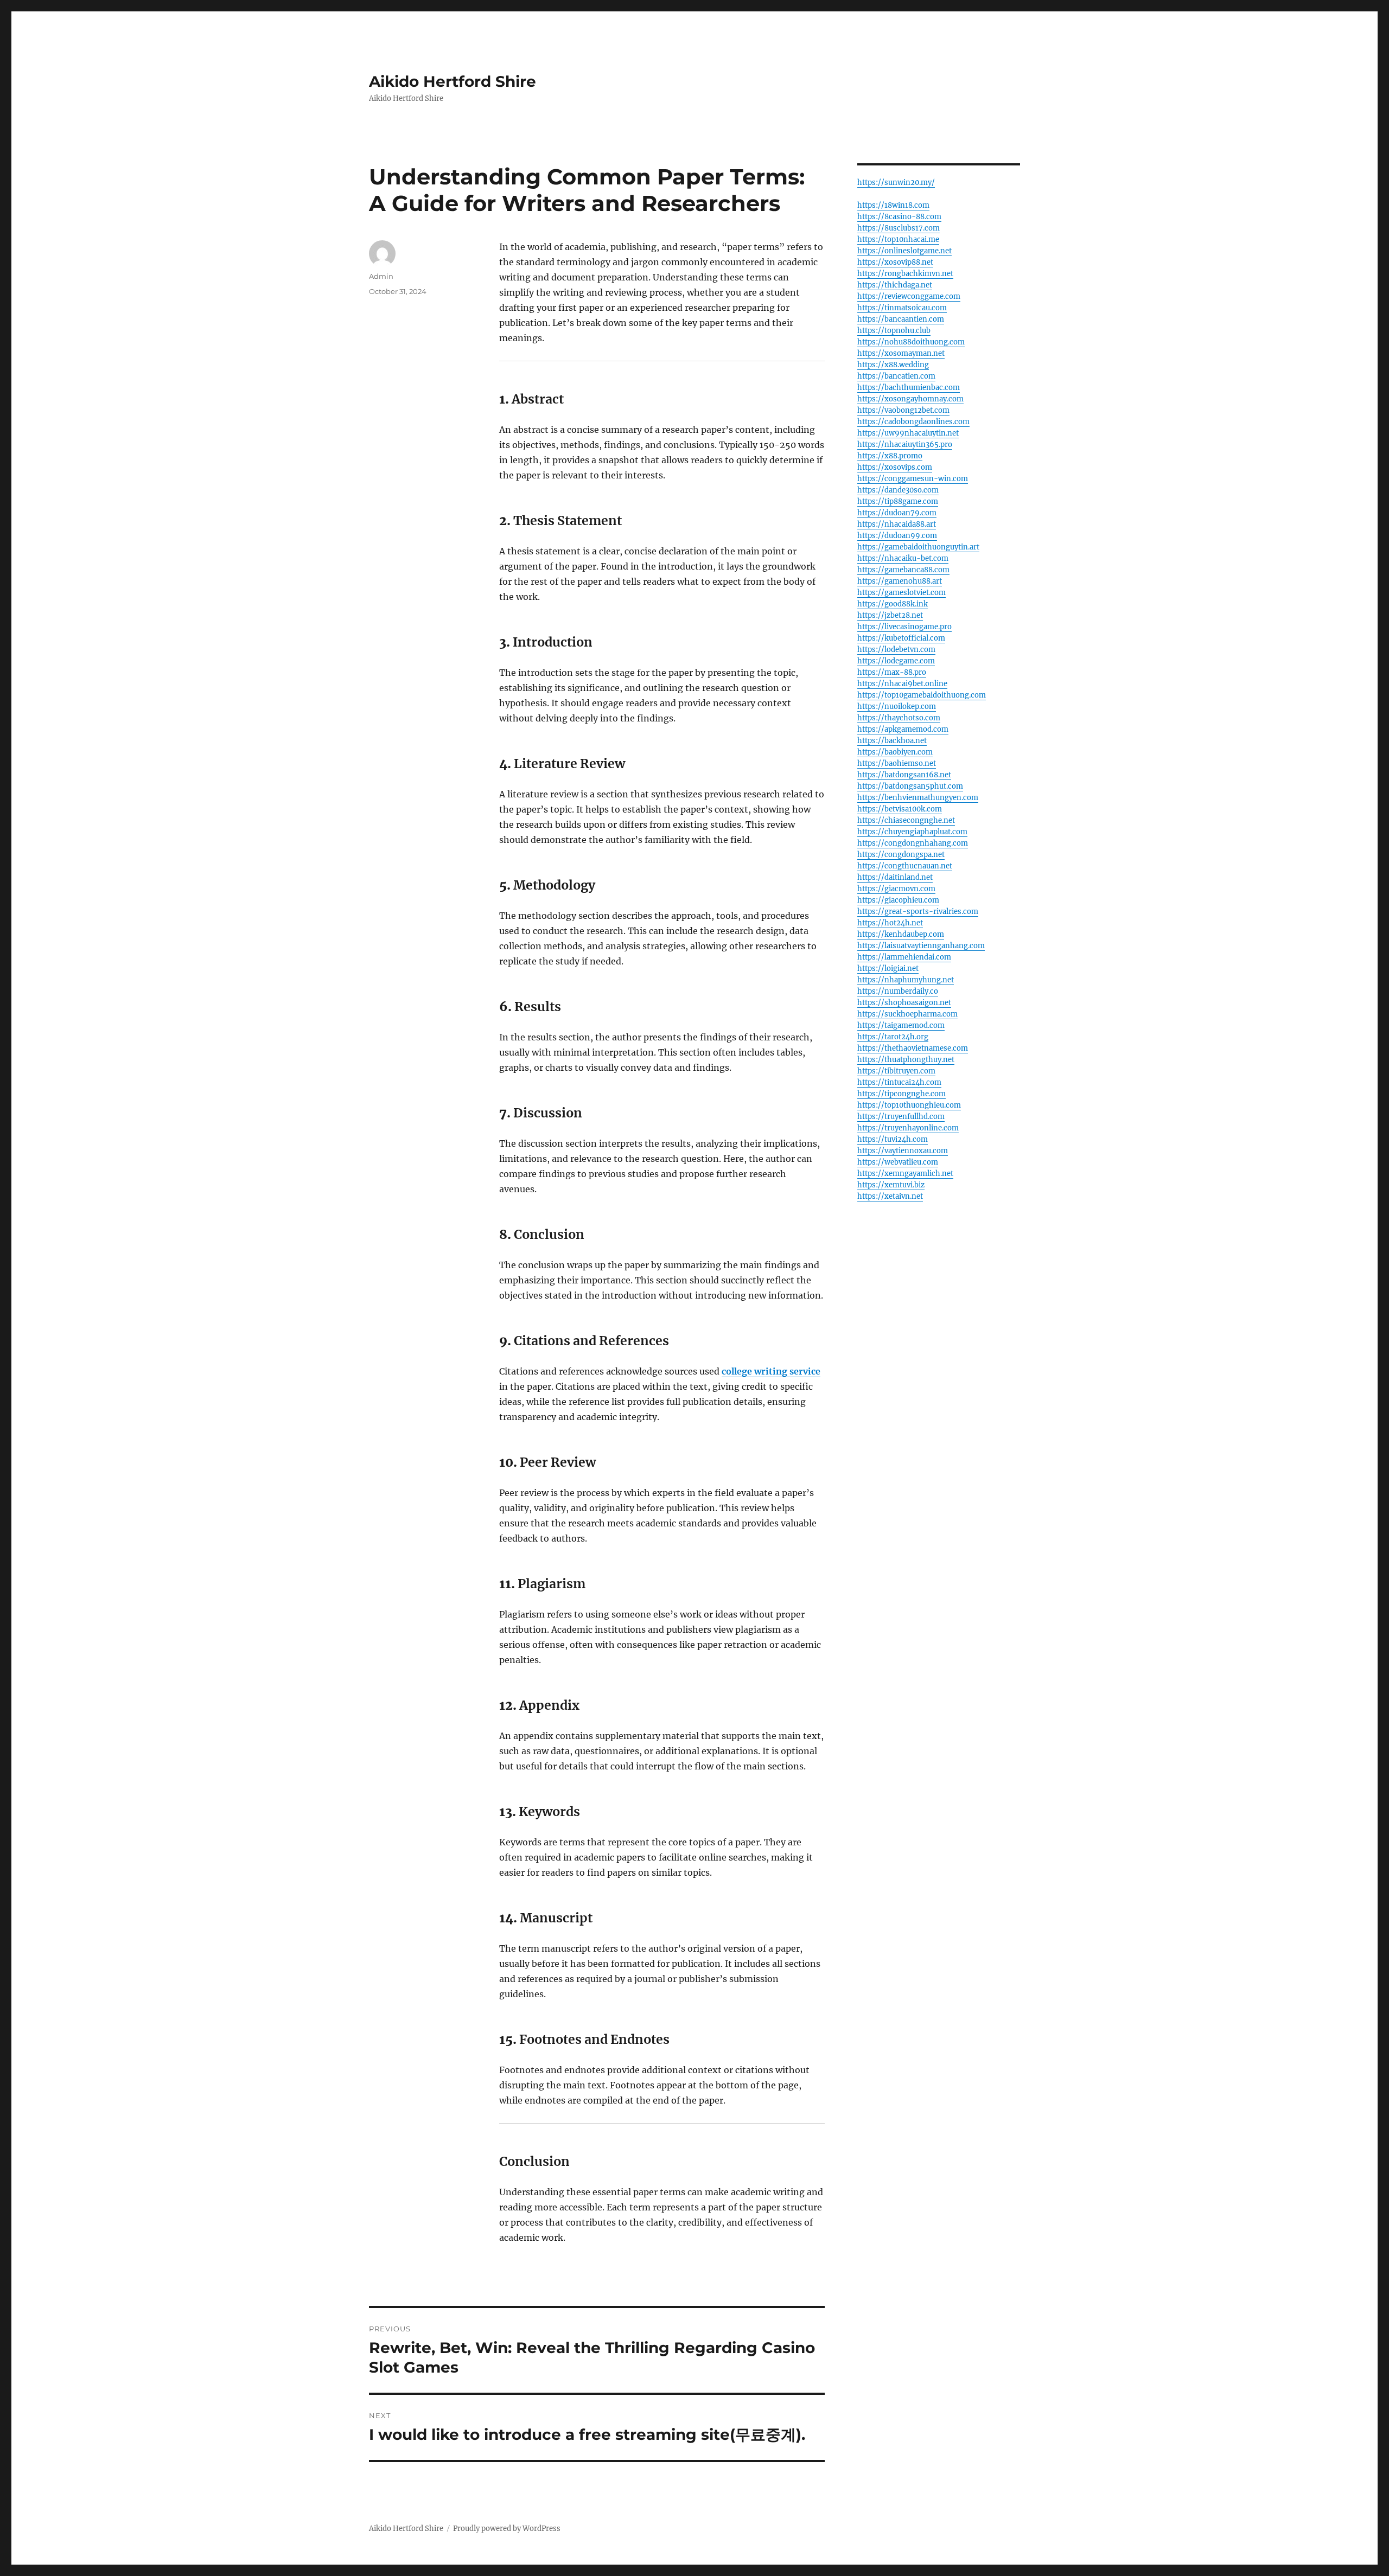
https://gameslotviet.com (901, 593)
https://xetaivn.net (890, 1196)
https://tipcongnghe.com (901, 1094)
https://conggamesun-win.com (913, 479)
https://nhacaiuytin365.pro (905, 445)
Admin (381, 276)
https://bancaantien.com (901, 319)
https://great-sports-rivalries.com (918, 912)
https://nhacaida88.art (897, 524)
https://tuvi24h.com (893, 1139)
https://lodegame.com (896, 661)
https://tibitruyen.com (896, 1071)
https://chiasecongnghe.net (906, 820)
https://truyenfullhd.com (901, 1117)
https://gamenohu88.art (900, 581)
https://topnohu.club (894, 331)
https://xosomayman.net (901, 353)
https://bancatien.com (896, 376)
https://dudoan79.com (897, 513)
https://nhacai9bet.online (902, 684)
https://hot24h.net (890, 923)
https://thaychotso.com (899, 718)
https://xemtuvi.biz (891, 1185)
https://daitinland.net (895, 877)
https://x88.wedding (893, 365)
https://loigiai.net (888, 969)
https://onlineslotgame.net (904, 251)
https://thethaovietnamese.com (913, 1048)
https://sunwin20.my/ (896, 183)
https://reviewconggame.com (909, 296)
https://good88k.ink (893, 604)
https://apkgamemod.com (903, 729)
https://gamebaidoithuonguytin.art (918, 547)
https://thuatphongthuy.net (906, 1060)
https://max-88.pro (892, 672)
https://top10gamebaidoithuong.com (922, 695)
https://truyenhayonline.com (908, 1128)
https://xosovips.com (895, 467)
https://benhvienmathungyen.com (918, 798)
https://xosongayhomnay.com (910, 399)
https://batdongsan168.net (904, 775)
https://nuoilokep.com (897, 707)
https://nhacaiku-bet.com (903, 558)
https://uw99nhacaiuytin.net (908, 433)
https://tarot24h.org (893, 1037)
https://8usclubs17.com (899, 228)
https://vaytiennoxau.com (903, 1151)
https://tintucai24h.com (899, 1082)
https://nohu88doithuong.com (911, 342)
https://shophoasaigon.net (904, 1003)
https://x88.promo (890, 456)
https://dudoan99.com (897, 536)
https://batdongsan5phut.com (910, 786)
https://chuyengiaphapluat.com (912, 832)
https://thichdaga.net (895, 285)
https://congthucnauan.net (905, 866)
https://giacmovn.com (896, 889)
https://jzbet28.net (890, 615)
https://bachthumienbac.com (909, 388)
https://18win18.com (893, 205)
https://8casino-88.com (899, 217)
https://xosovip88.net (895, 262)
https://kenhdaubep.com (901, 934)
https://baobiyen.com (895, 752)
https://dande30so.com (898, 490)
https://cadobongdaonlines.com (913, 422)
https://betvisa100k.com (900, 809)
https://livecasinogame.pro (904, 627)
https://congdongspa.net (901, 855)
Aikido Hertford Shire (453, 81)
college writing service (771, 1371)
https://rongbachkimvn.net (905, 274)
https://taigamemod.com (901, 1025)
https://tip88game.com (898, 501)
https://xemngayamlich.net (905, 1174)
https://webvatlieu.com (898, 1162)
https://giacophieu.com (898, 900)
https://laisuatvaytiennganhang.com (921, 946)
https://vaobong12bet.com (903, 410)
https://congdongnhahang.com (913, 843)
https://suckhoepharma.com (907, 1014)
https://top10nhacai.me (898, 239)
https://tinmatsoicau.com (902, 308)
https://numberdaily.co (898, 991)
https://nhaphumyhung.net (906, 980)
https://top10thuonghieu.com (909, 1105)
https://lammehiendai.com (904, 957)
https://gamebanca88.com (903, 570)
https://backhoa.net (892, 741)
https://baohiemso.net (897, 763)
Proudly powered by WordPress (507, 2529)
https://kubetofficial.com (901, 638)
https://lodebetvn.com (896, 650)
